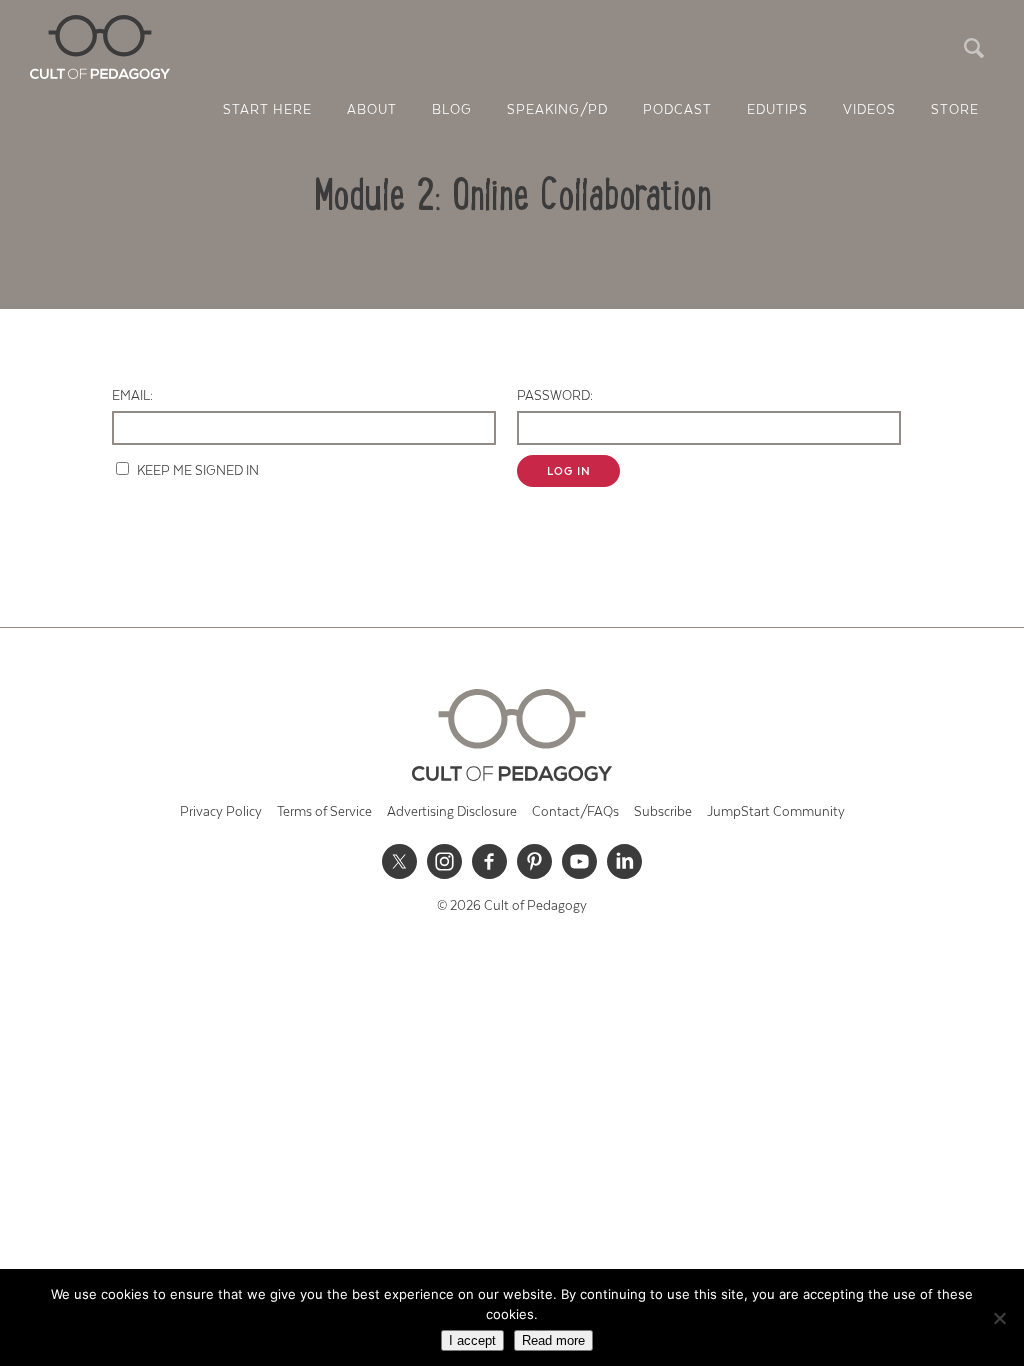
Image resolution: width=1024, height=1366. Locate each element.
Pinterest (535, 861)
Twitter (400, 861)
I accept (472, 1340)
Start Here (267, 110)
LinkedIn (625, 861)
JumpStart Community (776, 812)
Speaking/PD (557, 110)
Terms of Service (324, 812)
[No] (999, 1318)
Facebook (490, 861)
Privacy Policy (221, 812)
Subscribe (663, 812)
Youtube (580, 861)
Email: (132, 396)
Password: (555, 396)
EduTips (777, 110)
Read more (553, 1340)
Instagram (445, 861)
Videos (869, 110)
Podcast (677, 110)
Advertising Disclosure (452, 812)
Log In (569, 471)
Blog (452, 110)
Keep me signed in (198, 471)
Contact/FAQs (575, 812)
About (372, 110)
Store (955, 110)
